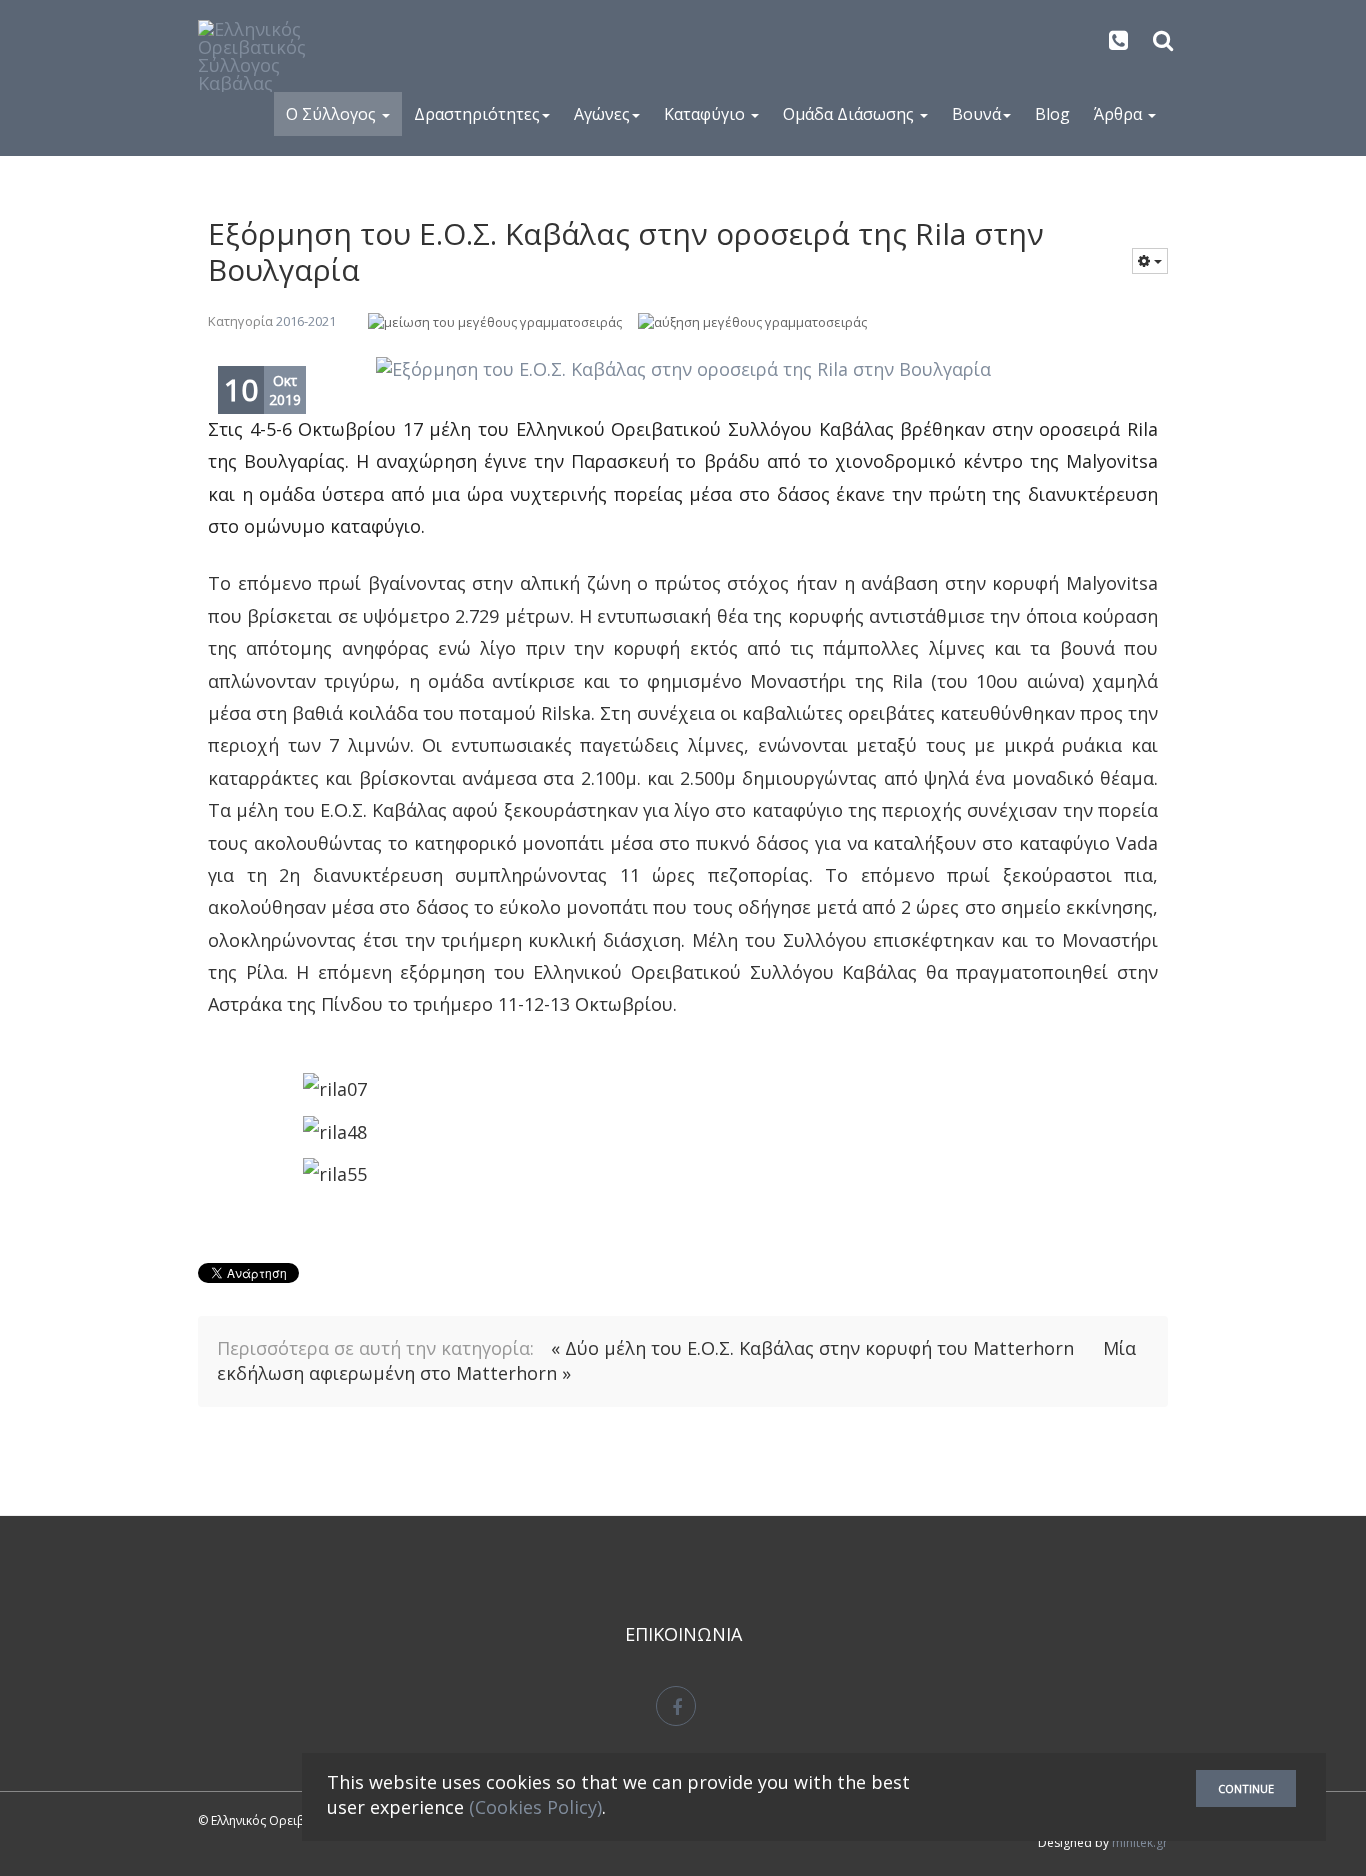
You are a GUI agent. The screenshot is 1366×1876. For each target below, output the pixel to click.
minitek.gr (1140, 1842)
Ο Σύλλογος (333, 114)
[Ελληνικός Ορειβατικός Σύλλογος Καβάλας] (266, 56)
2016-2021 (306, 321)
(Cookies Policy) (535, 1807)
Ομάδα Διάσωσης (850, 114)
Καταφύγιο (706, 114)
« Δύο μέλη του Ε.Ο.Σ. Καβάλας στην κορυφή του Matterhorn (815, 1348)
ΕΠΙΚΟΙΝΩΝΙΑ (683, 1634)
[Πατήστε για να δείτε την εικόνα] (683, 369)
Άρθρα (1120, 114)
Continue (1246, 1788)
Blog (1052, 114)
